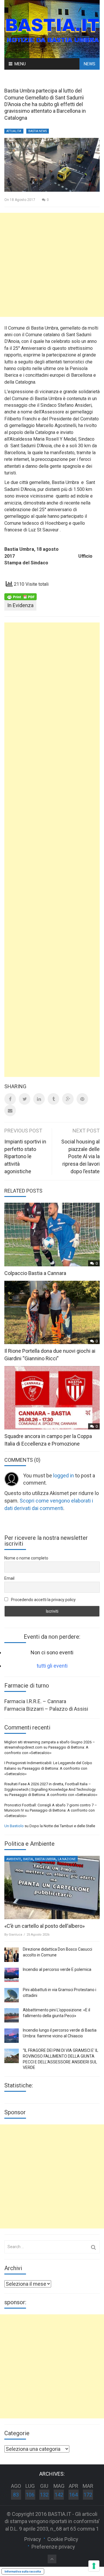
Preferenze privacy (53, 2547)
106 (30, 2495)
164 (73, 2495)
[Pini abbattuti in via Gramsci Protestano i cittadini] (12, 1995)
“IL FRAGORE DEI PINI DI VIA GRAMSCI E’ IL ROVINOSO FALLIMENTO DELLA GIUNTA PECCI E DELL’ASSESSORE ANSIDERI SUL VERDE (61, 2059)
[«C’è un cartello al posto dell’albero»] (52, 1887)
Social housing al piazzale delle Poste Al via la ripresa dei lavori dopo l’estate (80, 1156)
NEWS (90, 64)
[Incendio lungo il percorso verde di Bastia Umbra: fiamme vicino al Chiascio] (12, 2036)
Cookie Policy (63, 2539)
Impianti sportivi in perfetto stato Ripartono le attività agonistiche (25, 1156)
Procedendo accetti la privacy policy (43, 1600)
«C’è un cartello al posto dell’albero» (44, 1926)
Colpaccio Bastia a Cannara (35, 1273)
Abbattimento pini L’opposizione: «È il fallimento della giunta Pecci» (56, 2013)
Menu (20, 64)
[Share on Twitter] (25, 1099)
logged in (64, 1475)
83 (16, 2495)
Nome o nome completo (26, 1558)
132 (44, 2495)
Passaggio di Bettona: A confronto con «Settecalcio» (53, 1795)
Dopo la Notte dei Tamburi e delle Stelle (62, 1826)
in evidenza (20, 605)
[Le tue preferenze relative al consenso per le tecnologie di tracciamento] (94, 2566)
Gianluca (15, 1935)
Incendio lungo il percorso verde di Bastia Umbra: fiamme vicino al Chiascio (60, 2033)
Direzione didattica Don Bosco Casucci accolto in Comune (57, 1952)
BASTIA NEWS (38, 131)
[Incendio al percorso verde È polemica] (12, 1975)
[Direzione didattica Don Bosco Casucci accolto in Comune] (12, 1955)
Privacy (33, 2539)
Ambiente (14, 1859)
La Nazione (67, 1859)
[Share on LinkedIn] (39, 1099)
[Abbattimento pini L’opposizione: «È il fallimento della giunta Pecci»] (12, 2015)
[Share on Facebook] (10, 1099)
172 (88, 2495)
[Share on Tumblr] (53, 1099)
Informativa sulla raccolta (23, 2571)
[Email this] (10, 1110)
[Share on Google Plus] (68, 1099)
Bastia (28, 1859)
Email (9, 1578)
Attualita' (14, 131)
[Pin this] (82, 1099)
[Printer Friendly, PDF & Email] (21, 596)
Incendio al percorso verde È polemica (57, 1969)
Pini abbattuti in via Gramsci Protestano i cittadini (60, 1993)
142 (59, 2495)
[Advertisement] (52, 265)
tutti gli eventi (52, 1666)
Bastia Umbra (45, 1859)
